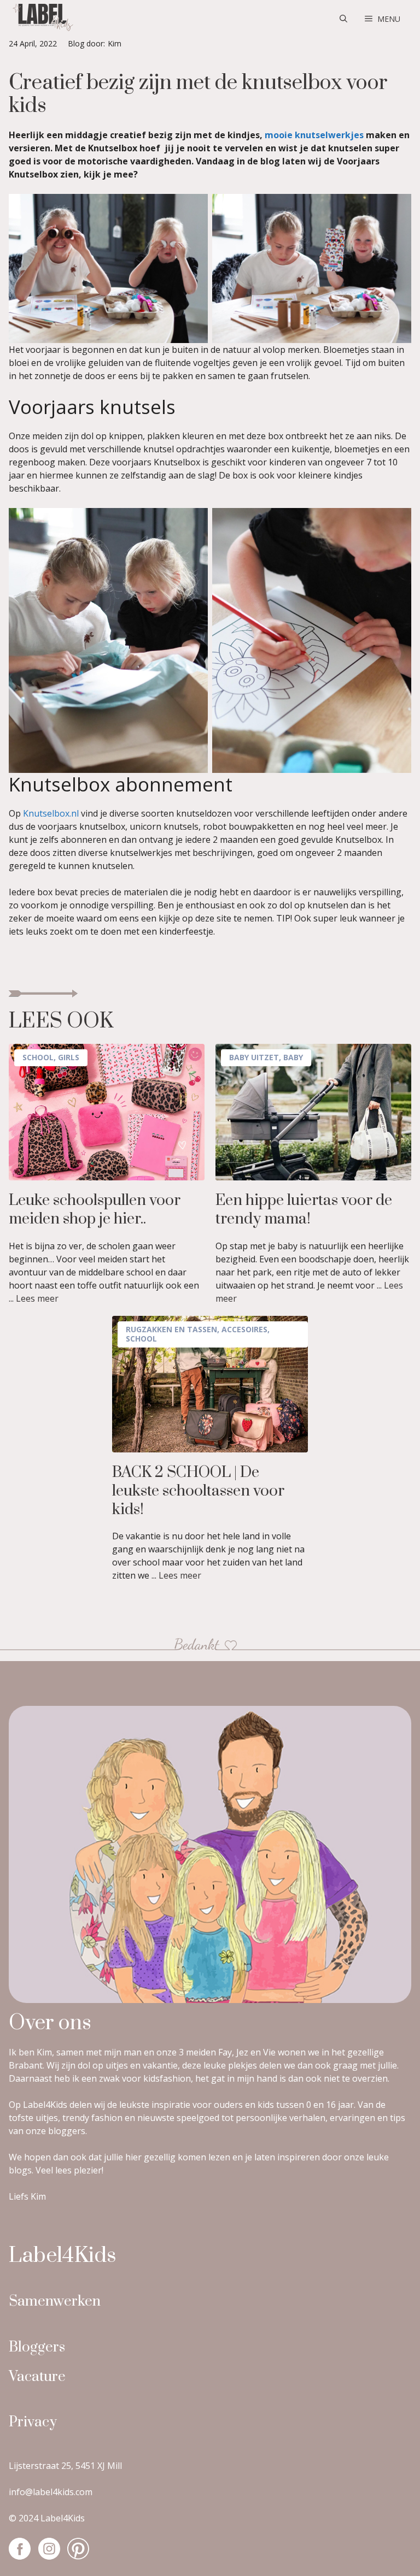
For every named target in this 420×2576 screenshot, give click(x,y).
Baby (293, 1057)
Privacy (33, 2422)
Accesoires (244, 1329)
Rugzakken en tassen (171, 1329)
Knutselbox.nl (51, 813)
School (38, 1057)
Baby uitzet (254, 1057)
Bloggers (37, 2347)
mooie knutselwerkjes (314, 135)
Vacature (37, 2377)
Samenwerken (55, 2302)
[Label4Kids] (42, 19)
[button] (343, 19)
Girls (69, 1057)
